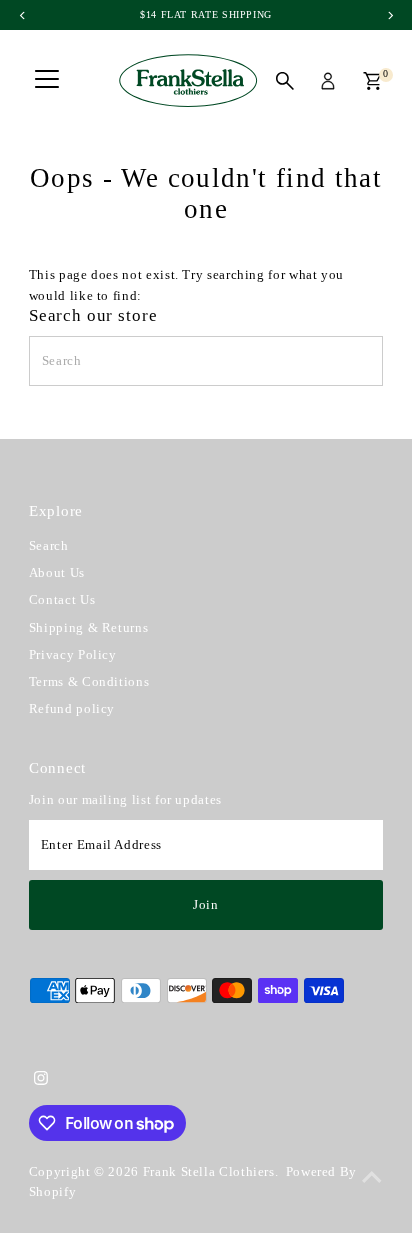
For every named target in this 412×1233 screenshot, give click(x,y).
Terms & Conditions (89, 682)
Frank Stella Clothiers (209, 1172)
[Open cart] (372, 81)
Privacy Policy (73, 655)
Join (206, 905)
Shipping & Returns (88, 628)
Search (49, 546)
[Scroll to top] (372, 1178)
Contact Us (62, 600)
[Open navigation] (47, 81)
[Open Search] (285, 81)
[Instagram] (41, 1081)
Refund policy (72, 709)
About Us (57, 573)
